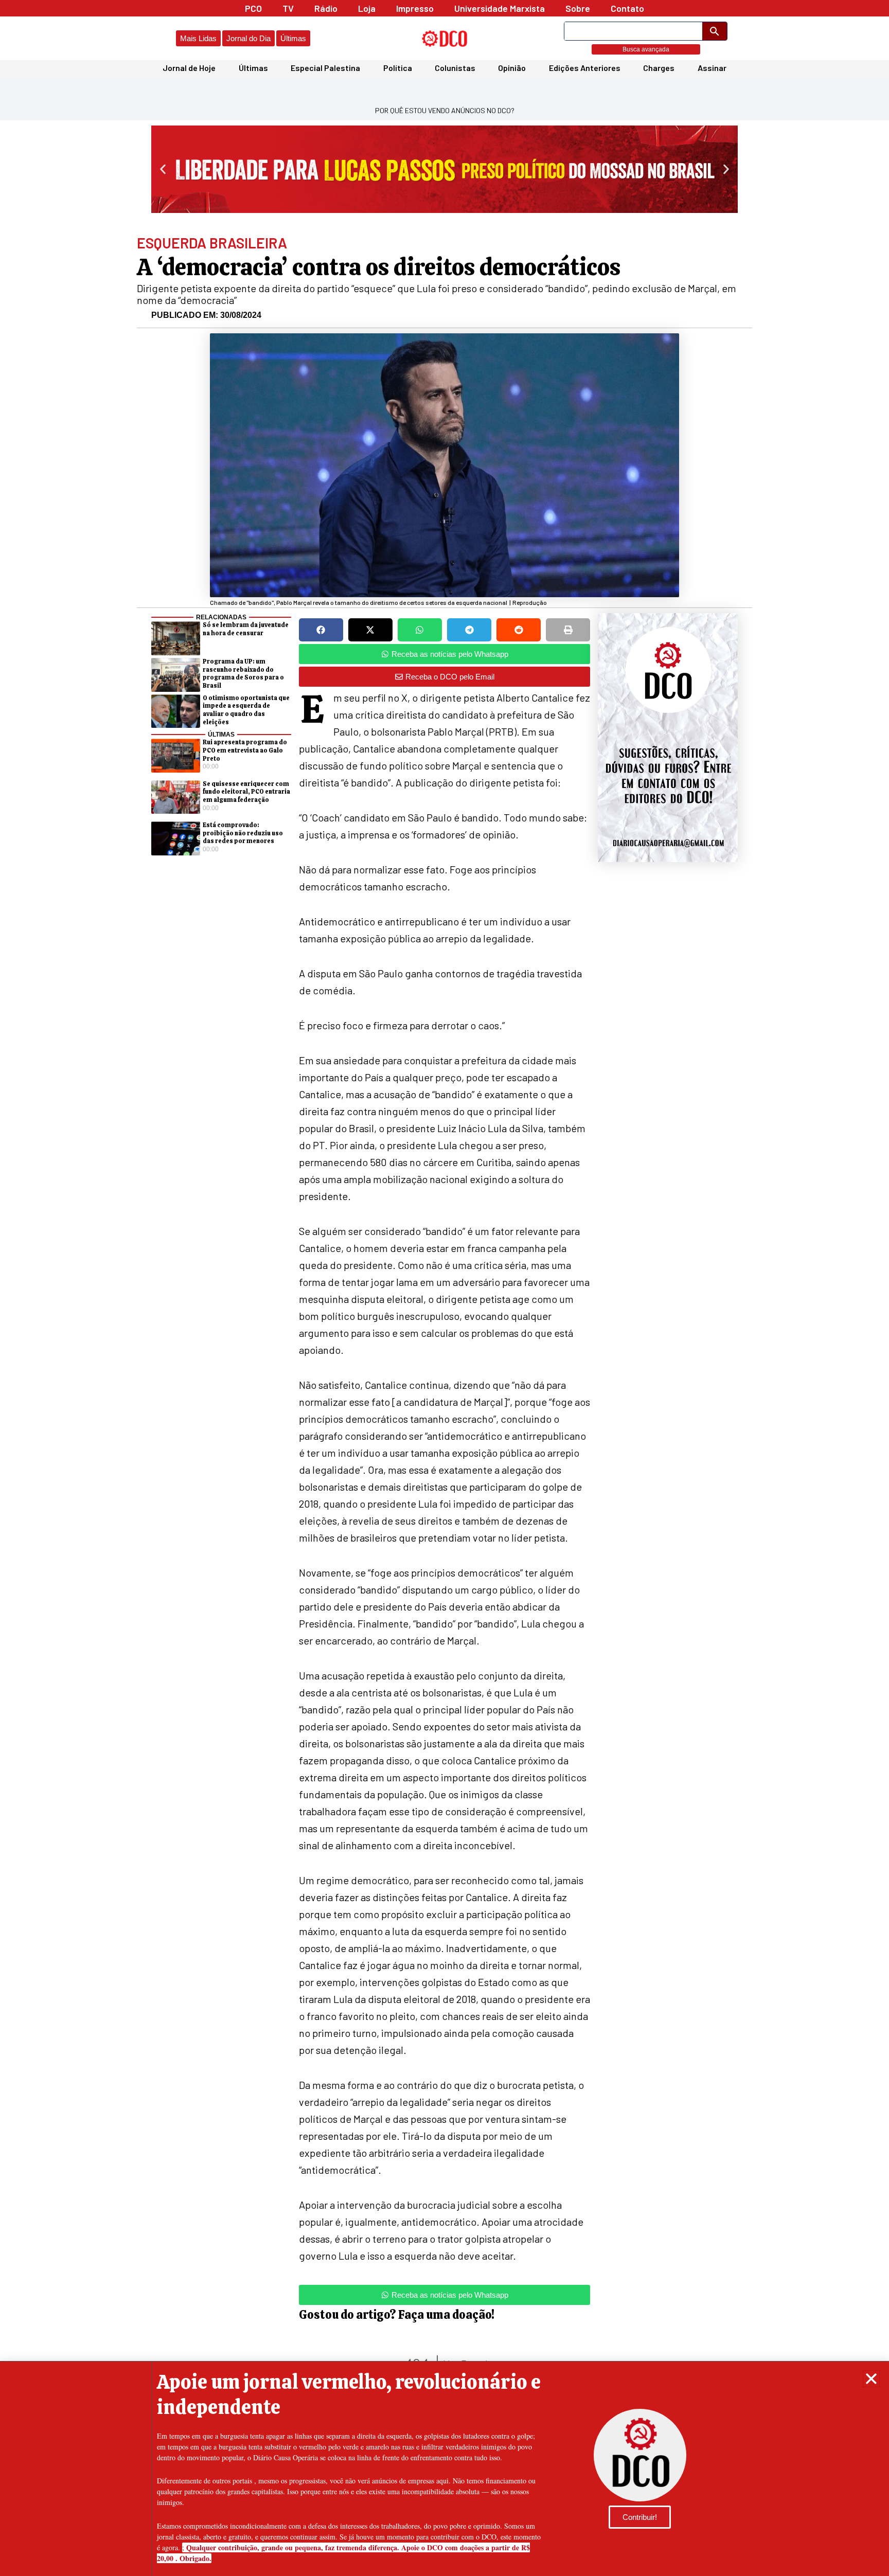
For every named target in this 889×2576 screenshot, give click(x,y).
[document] (444, 1288)
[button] (871, 2379)
